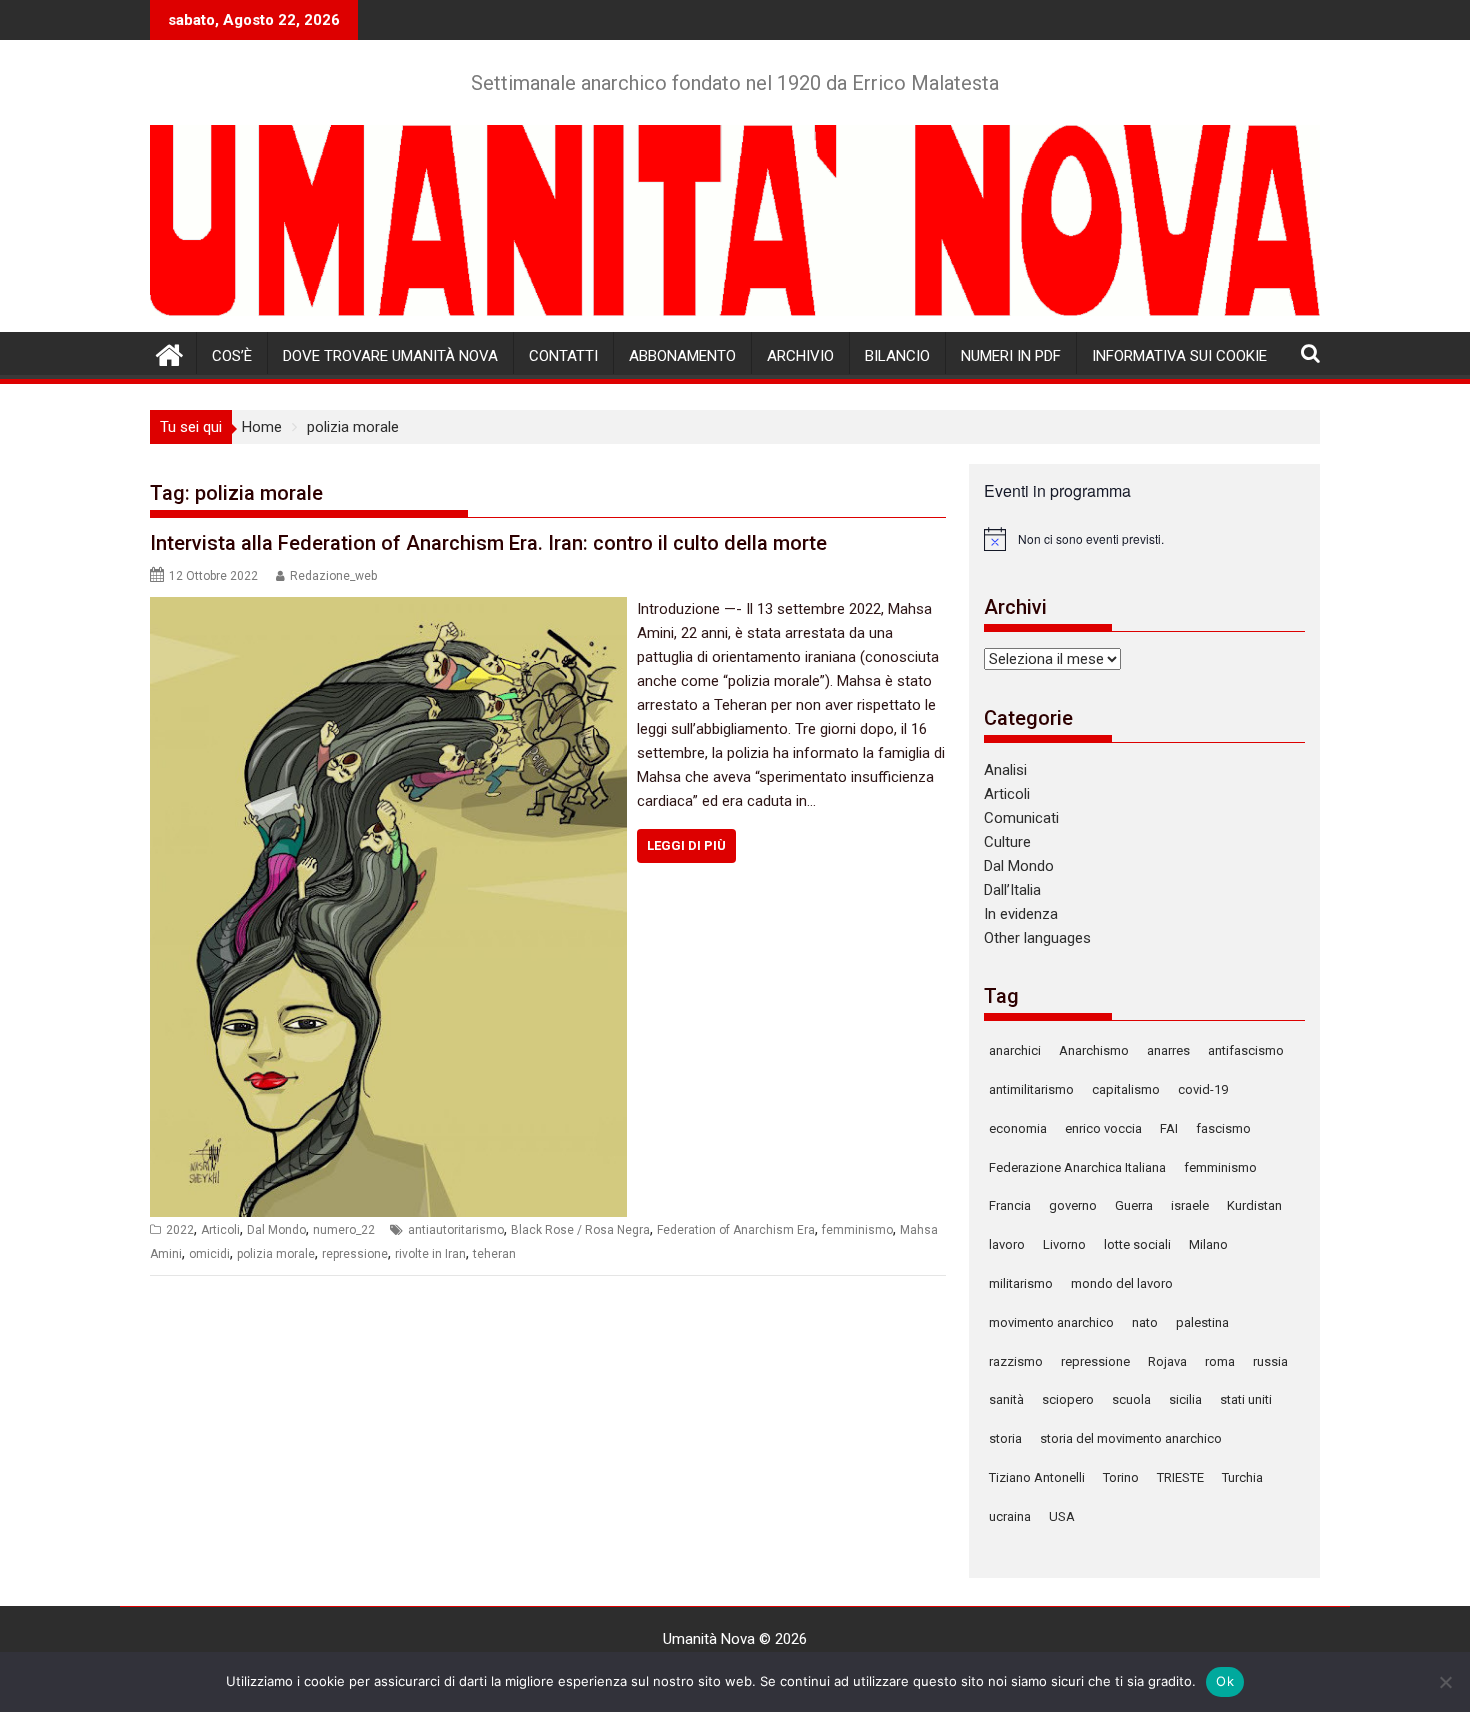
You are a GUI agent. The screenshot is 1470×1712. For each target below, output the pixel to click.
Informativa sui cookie (1179, 356)
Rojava (1167, 1361)
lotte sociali (1137, 1244)
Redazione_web (333, 576)
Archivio (800, 356)
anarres (1168, 1050)
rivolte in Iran (430, 1254)
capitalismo (1126, 1089)
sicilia (1185, 1399)
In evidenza (1021, 914)
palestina (1202, 1322)
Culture (1007, 842)
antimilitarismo (1031, 1089)
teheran (494, 1254)
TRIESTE (1180, 1477)
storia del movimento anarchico (1131, 1438)
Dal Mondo (276, 1230)
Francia (1010, 1205)
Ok (1225, 1681)
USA (1062, 1516)
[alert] (1144, 539)
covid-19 (1203, 1089)
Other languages (1037, 938)
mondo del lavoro (1122, 1283)
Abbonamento (682, 356)
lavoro (1007, 1244)
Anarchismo (1094, 1050)
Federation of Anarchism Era (736, 1230)
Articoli (220, 1230)
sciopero (1068, 1399)
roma (1220, 1361)
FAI (1169, 1128)
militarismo (1021, 1283)
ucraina (1010, 1516)
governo (1073, 1205)
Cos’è (232, 356)
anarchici (1015, 1050)
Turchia (1242, 1477)
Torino (1121, 1477)
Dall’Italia (1012, 890)
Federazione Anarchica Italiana (1077, 1167)
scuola (1131, 1399)
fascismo (1223, 1128)
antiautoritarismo (456, 1230)
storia (1005, 1438)
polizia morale (276, 1254)
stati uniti (1246, 1399)
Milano (1208, 1244)
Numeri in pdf (1011, 356)
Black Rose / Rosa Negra (580, 1230)
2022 (180, 1230)
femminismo (857, 1230)
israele (1190, 1205)
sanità (1006, 1399)
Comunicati (1021, 818)
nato (1145, 1322)
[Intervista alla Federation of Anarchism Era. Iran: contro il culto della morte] (388, 609)
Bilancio (897, 356)
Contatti (563, 356)
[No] (1445, 1682)
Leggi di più (686, 845)
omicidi (209, 1254)
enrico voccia (1103, 1128)
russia (1270, 1361)
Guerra (1134, 1205)
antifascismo (1246, 1050)
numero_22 (344, 1230)
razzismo (1016, 1361)
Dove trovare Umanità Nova (390, 356)
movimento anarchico (1051, 1322)
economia (1018, 1128)
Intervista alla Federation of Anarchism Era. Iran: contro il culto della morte (488, 543)
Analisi (1005, 770)
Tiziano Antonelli (1037, 1477)
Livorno (1064, 1244)
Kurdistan (1254, 1205)
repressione (355, 1254)
